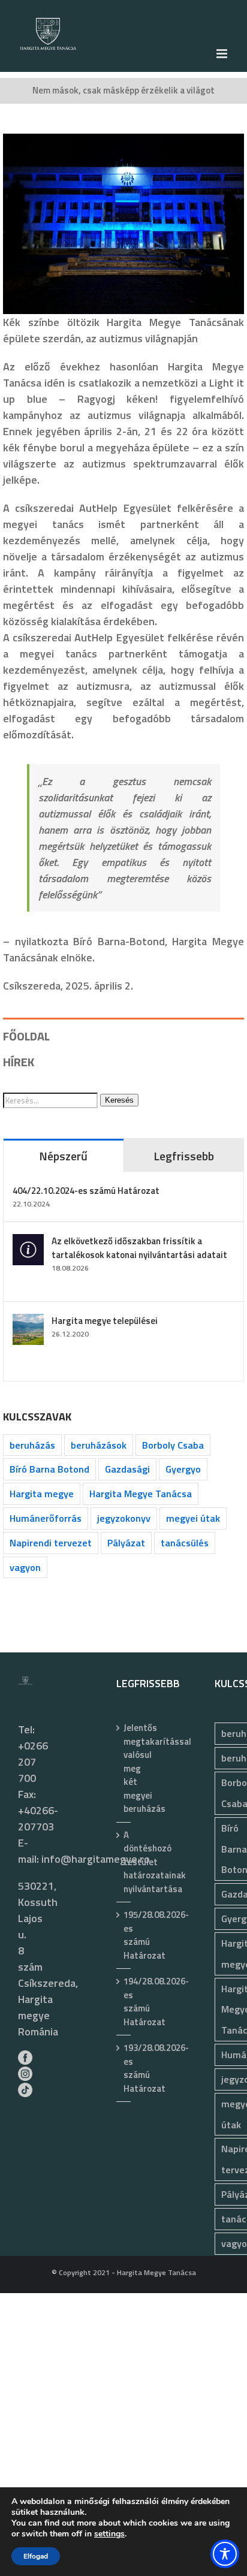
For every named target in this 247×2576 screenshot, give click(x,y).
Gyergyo (183, 1469)
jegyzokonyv (124, 1518)
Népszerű (63, 1156)
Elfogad (36, 2556)
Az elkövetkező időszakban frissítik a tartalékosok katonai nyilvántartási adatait (139, 1248)
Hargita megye (42, 1494)
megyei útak (193, 1518)
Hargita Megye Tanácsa (141, 1494)
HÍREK (19, 1062)
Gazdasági (127, 1469)
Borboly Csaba (173, 1445)
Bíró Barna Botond (49, 1469)
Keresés (119, 1100)
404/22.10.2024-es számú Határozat (86, 1191)
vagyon (25, 1567)
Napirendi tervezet (51, 1543)
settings (109, 2534)
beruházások (99, 1445)
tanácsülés (185, 1543)
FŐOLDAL (26, 1036)
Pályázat (126, 1543)
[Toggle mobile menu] (223, 54)
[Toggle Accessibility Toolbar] (225, 2554)
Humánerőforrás (46, 1518)
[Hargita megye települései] (28, 1322)
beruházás (32, 1445)
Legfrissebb (184, 1156)
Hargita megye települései (105, 1321)
